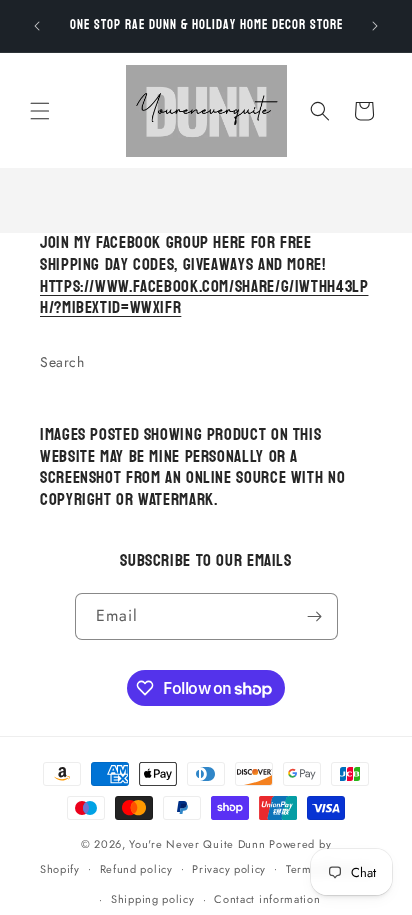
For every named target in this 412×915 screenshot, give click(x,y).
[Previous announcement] (37, 26)
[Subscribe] (315, 616)
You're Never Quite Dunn (199, 844)
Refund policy (136, 869)
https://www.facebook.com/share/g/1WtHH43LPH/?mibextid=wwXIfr (204, 298)
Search (62, 362)
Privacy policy (229, 869)
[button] (40, 111)
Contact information (267, 899)
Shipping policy (153, 899)
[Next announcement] (375, 26)
